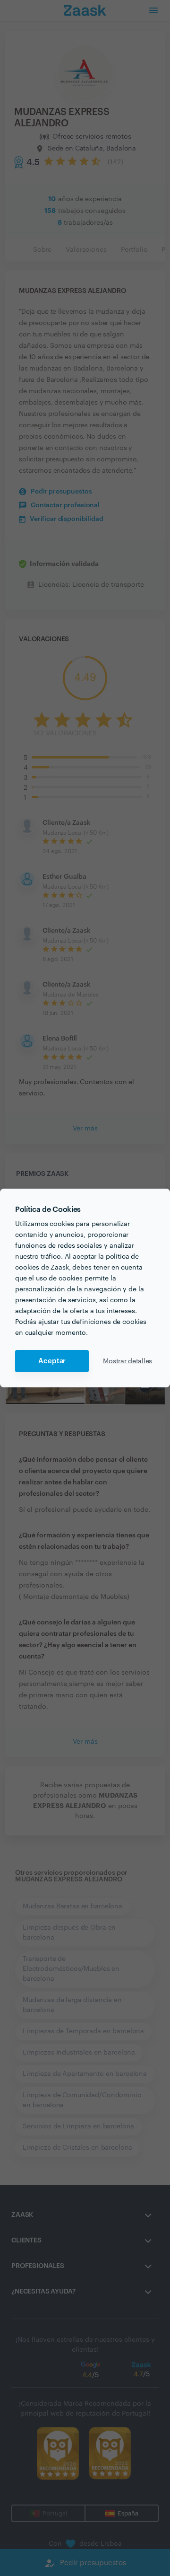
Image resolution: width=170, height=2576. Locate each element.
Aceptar (52, 1361)
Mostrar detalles (127, 1361)
